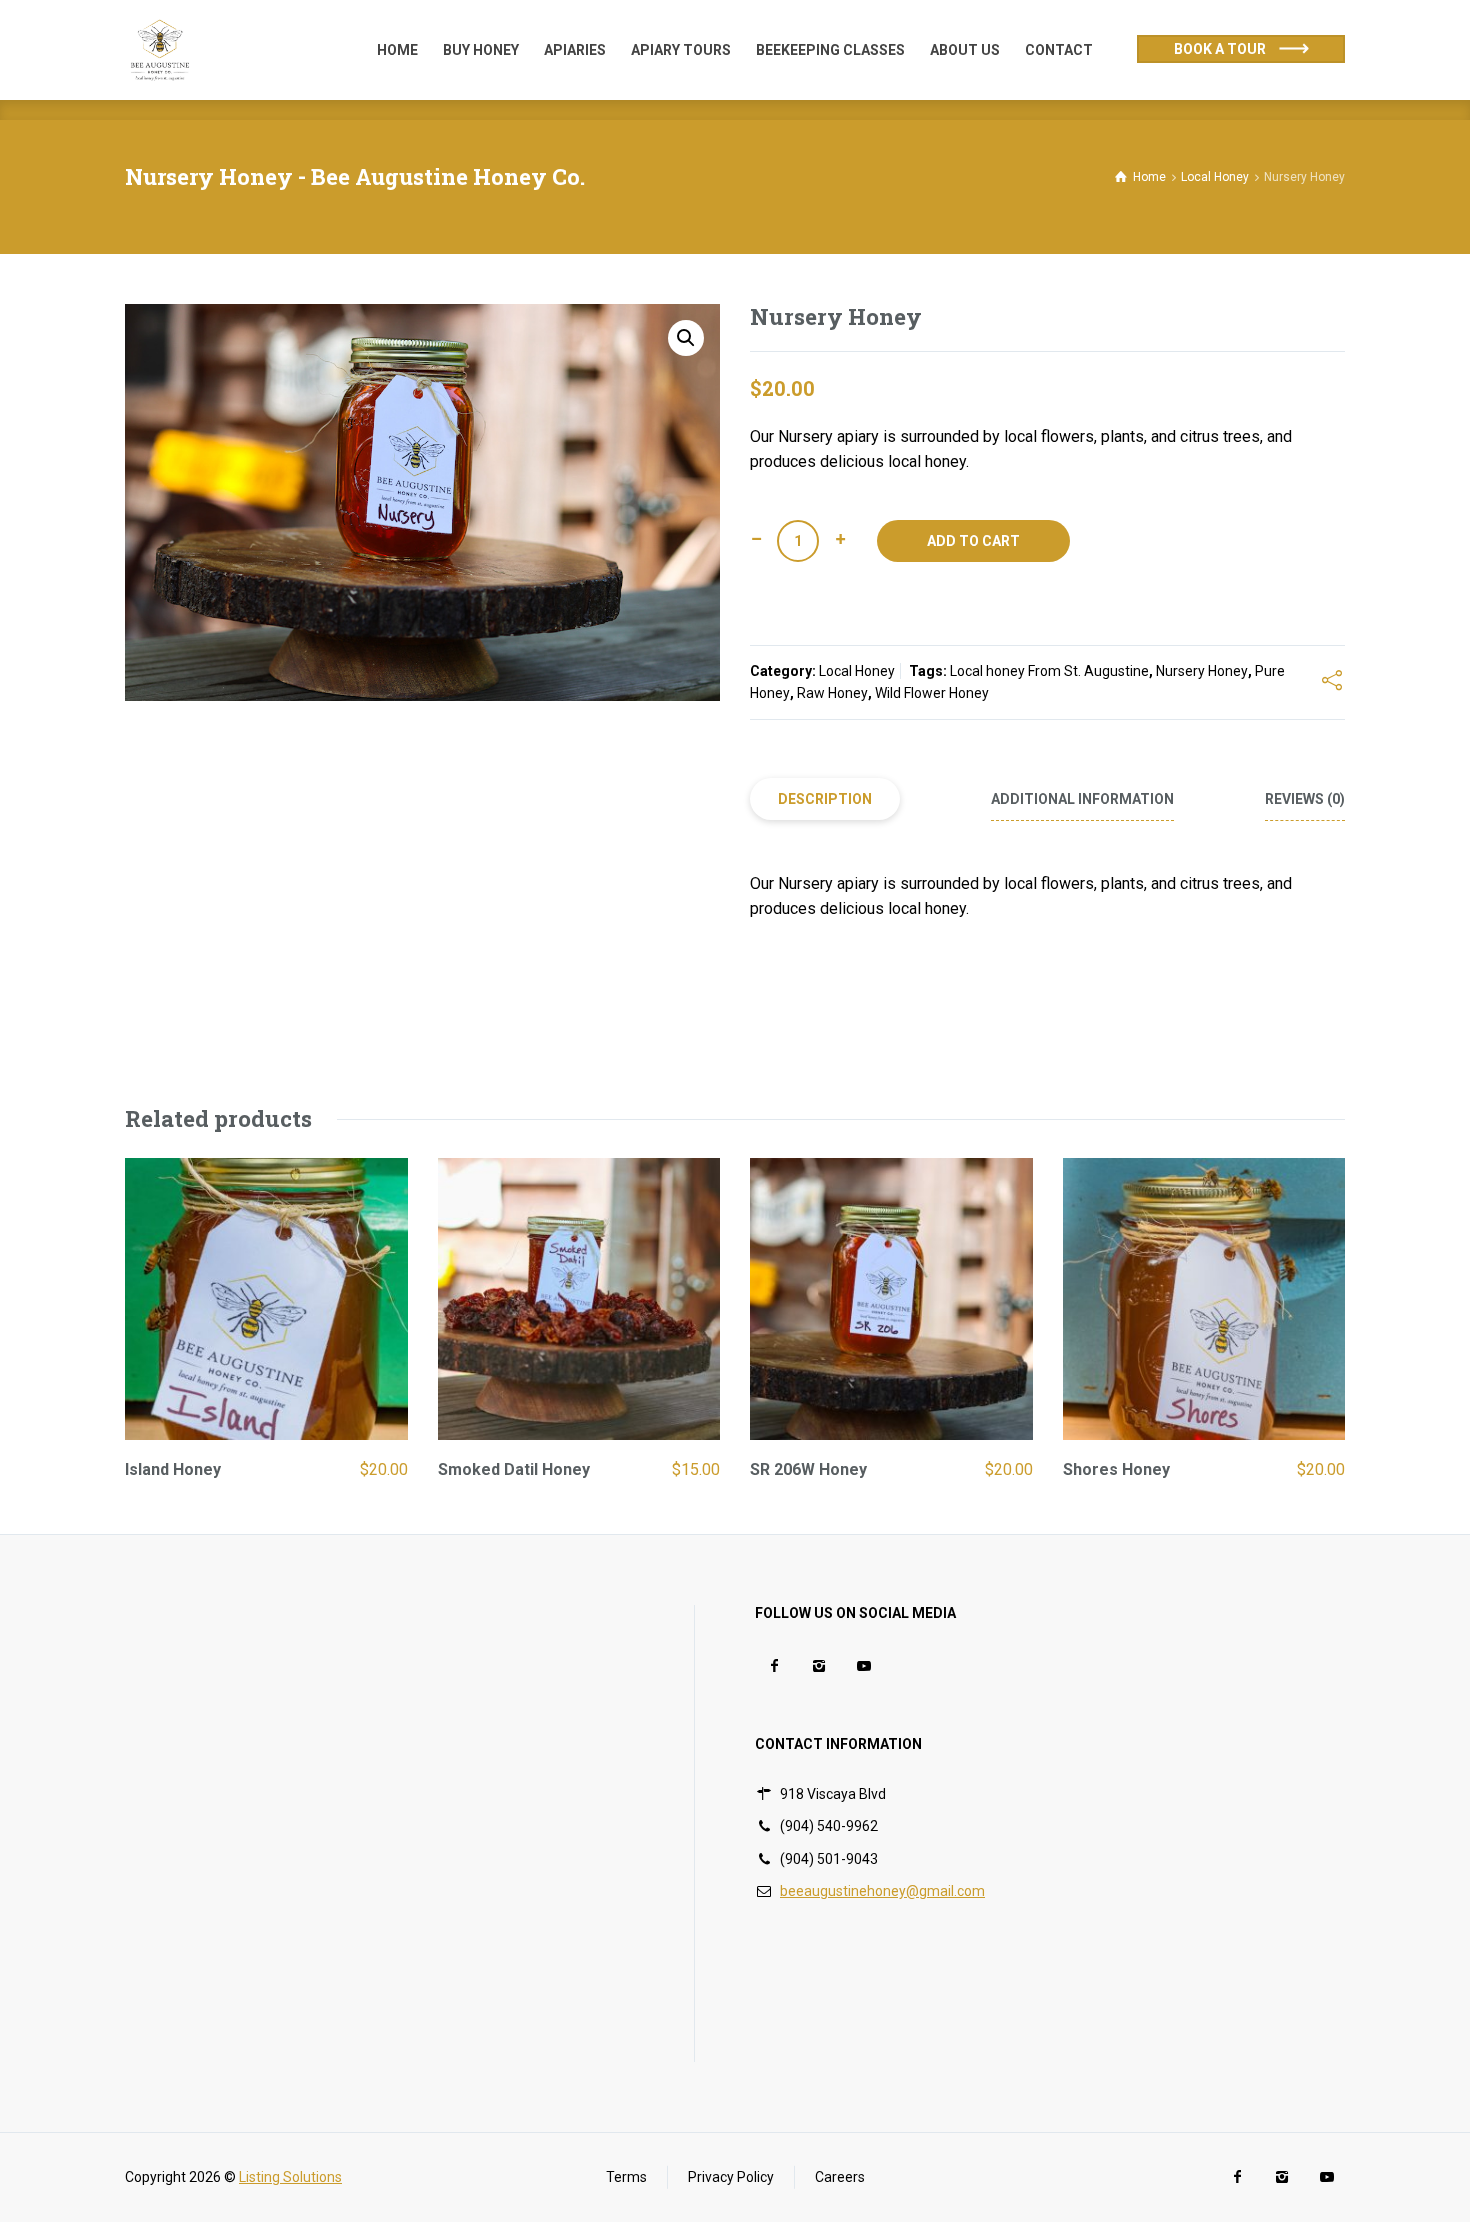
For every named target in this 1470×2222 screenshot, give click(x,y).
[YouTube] (863, 1666)
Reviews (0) (1305, 799)
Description (825, 799)
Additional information (1082, 799)
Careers (840, 2177)
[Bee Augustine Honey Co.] (160, 50)
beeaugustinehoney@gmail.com (882, 1891)
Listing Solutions (290, 2177)
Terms (626, 2177)
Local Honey (857, 671)
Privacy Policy (731, 2177)
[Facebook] (773, 1666)
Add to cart (973, 541)
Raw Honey (832, 693)
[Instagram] (818, 1666)
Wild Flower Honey (932, 693)
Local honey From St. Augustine (1049, 671)
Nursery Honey (1202, 671)
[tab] (825, 799)
